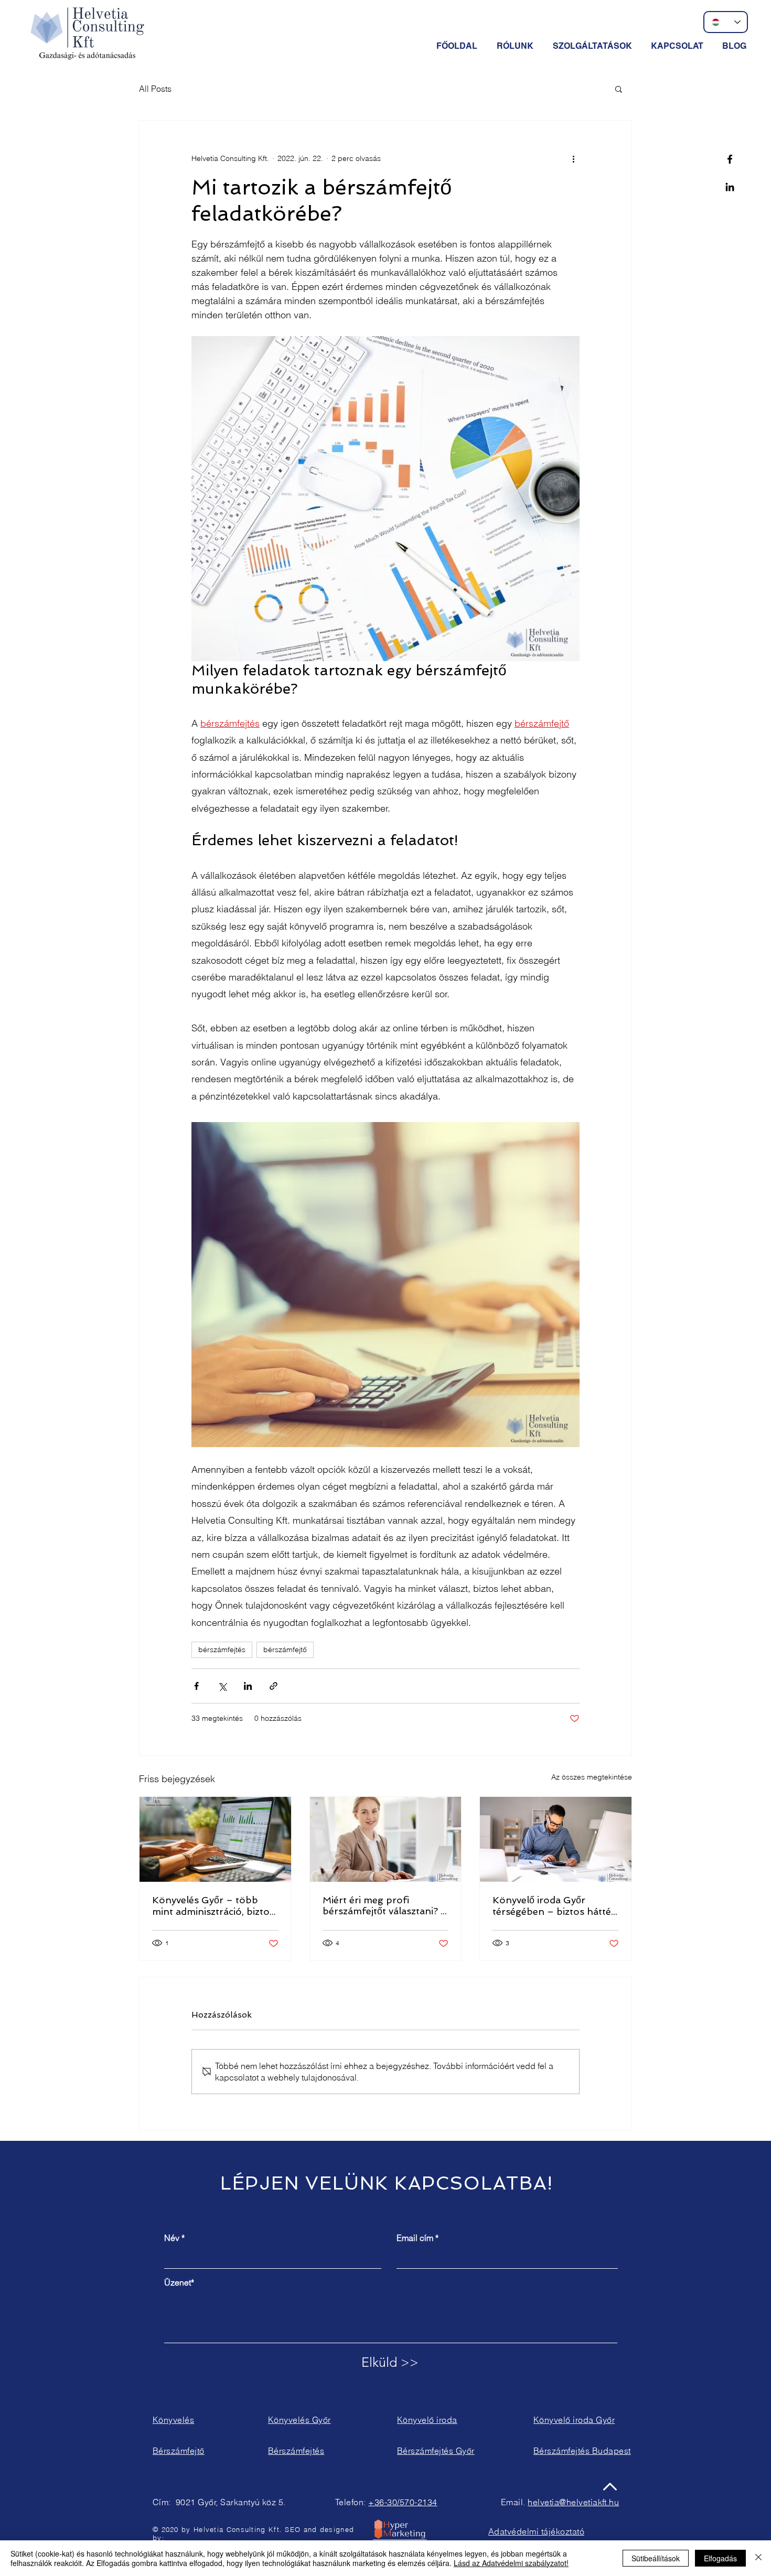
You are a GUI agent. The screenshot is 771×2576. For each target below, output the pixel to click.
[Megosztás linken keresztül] (274, 1686)
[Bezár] (758, 2558)
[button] (594, 46)
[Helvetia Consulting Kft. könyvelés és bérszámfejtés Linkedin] (730, 187)
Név (172, 2238)
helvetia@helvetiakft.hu (573, 2502)
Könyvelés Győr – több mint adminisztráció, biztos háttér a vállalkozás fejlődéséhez (213, 1906)
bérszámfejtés (222, 1650)
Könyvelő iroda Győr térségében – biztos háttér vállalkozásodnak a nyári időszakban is (554, 1906)
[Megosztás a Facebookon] (196, 1686)
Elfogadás (720, 2558)
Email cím (415, 2238)
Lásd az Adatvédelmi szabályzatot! (511, 2563)
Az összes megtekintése (592, 1777)
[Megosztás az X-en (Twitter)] (222, 1686)
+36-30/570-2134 (403, 2502)
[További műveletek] (573, 158)
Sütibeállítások (656, 2558)
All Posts (155, 89)
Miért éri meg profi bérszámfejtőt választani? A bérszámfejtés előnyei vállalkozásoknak (385, 1906)
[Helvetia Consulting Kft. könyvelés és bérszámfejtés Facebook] (730, 159)
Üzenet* (179, 2282)
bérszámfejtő (285, 1650)
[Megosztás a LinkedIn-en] (248, 1686)
